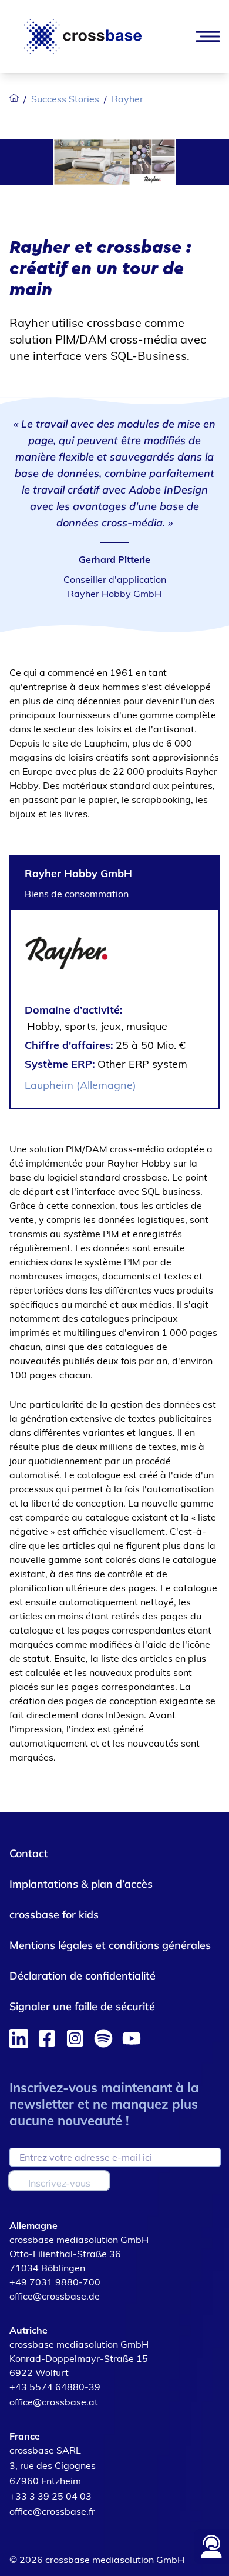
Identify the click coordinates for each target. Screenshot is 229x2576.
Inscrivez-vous (59, 2183)
